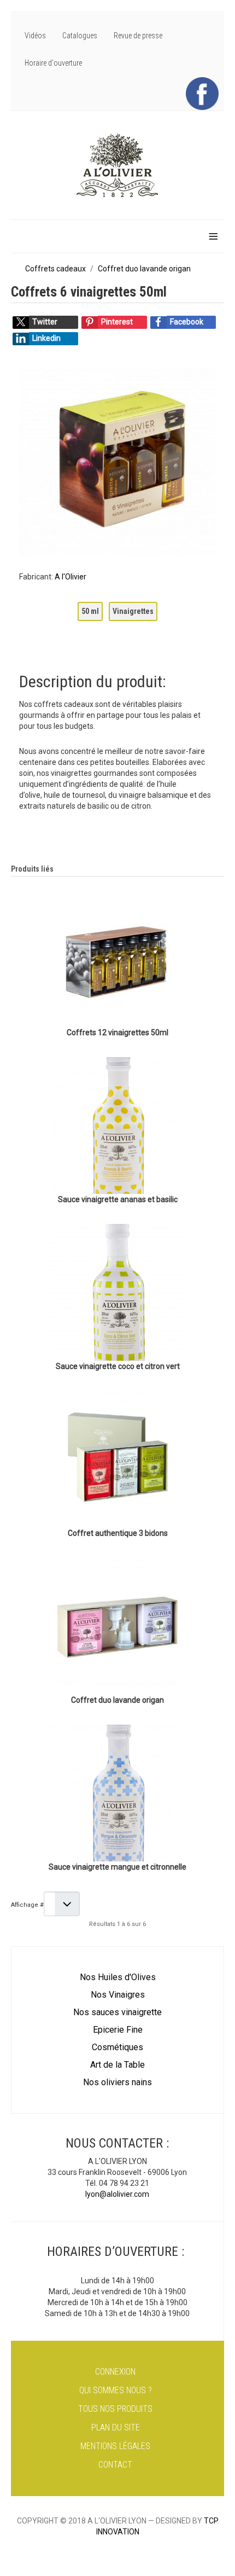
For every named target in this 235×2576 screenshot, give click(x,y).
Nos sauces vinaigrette (117, 2012)
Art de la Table (117, 2065)
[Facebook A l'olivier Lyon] (202, 93)
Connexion (115, 2372)
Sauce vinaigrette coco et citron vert (118, 1366)
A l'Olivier (70, 577)
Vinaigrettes (133, 611)
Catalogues (80, 36)
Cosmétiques (117, 2047)
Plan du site (116, 2427)
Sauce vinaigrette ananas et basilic (118, 1199)
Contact (115, 2465)
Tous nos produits (115, 2409)
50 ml (90, 611)
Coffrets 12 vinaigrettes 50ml (117, 1032)
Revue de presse (138, 36)
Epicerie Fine (118, 2030)
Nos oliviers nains (117, 2082)
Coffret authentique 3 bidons (118, 1533)
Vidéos (35, 36)
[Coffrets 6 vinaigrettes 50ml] (117, 459)
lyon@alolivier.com (117, 2194)
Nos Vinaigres (118, 1995)
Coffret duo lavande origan (117, 1700)
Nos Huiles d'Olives (118, 1977)
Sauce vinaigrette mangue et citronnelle (117, 1867)
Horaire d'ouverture (53, 63)
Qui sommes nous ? (116, 2390)
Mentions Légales (115, 2446)
